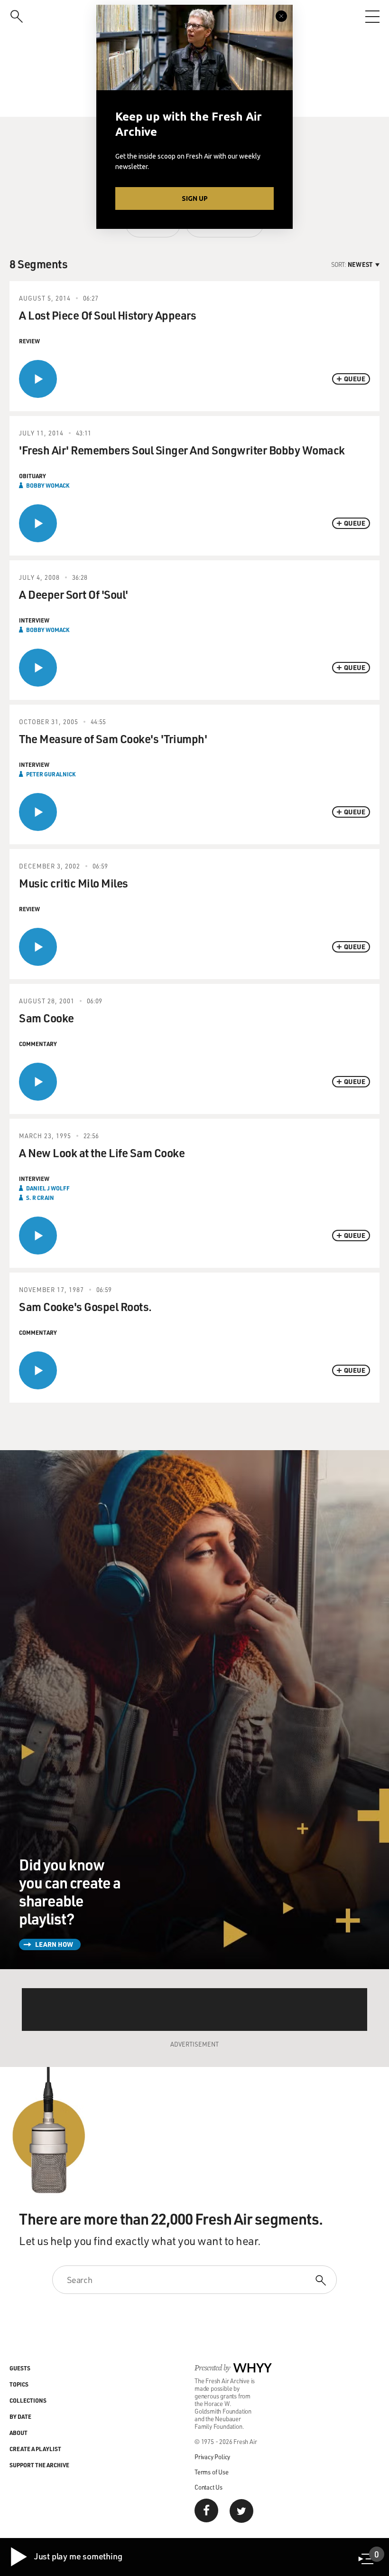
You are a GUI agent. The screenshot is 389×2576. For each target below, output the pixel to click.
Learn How (54, 1944)
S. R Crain (40, 1198)
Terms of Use (212, 2472)
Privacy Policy (212, 2457)
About (19, 2433)
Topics (19, 2384)
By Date (20, 2416)
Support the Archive (39, 2465)
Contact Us (208, 2487)
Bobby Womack (48, 485)
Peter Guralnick (51, 774)
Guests (20, 2368)
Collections (28, 2400)
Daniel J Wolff (48, 1188)
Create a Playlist (35, 2449)
